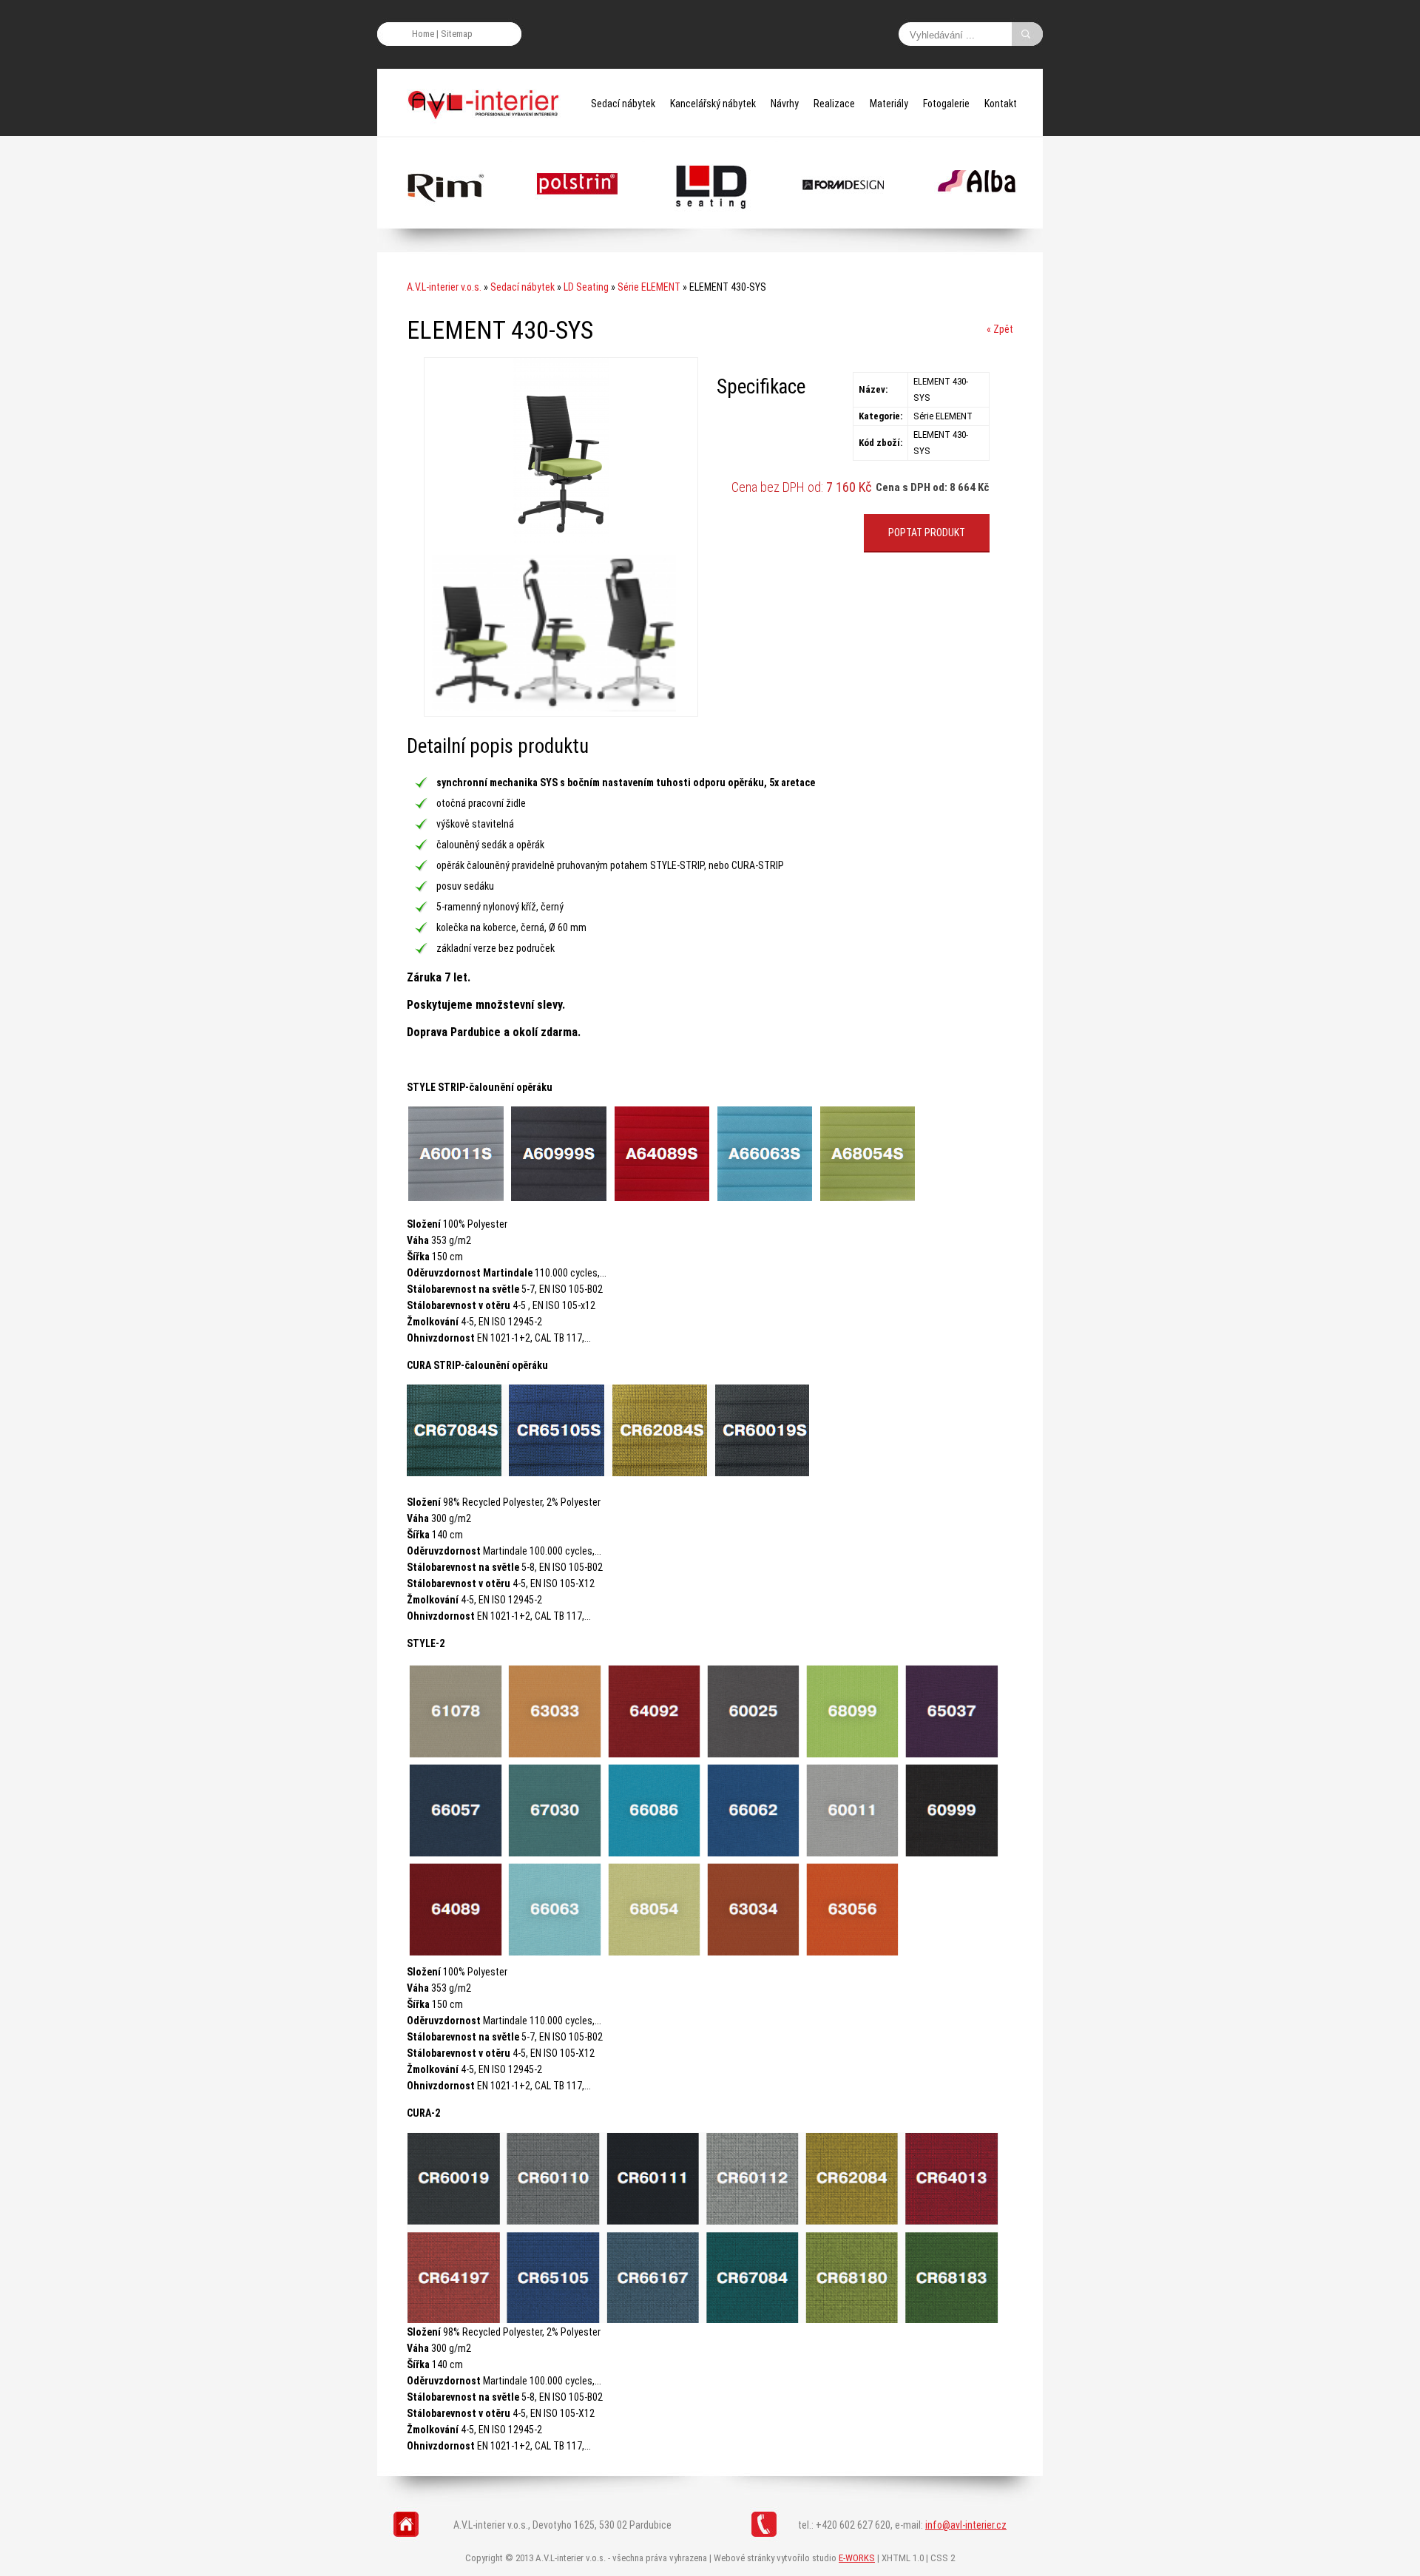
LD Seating (586, 287)
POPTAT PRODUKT (927, 533)
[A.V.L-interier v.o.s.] (488, 104)
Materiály (889, 104)
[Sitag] (577, 222)
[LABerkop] (843, 222)
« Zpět (1000, 329)
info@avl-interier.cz (966, 2525)
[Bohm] (977, 222)
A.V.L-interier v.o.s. (444, 287)
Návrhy (785, 104)
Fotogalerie (946, 104)
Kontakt (1001, 104)
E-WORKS (857, 2558)
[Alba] (444, 222)
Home (423, 34)
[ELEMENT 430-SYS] (561, 539)
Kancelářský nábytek (713, 104)
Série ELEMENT (649, 287)
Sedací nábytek (623, 104)
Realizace (834, 104)
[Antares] (710, 222)
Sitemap (457, 34)
